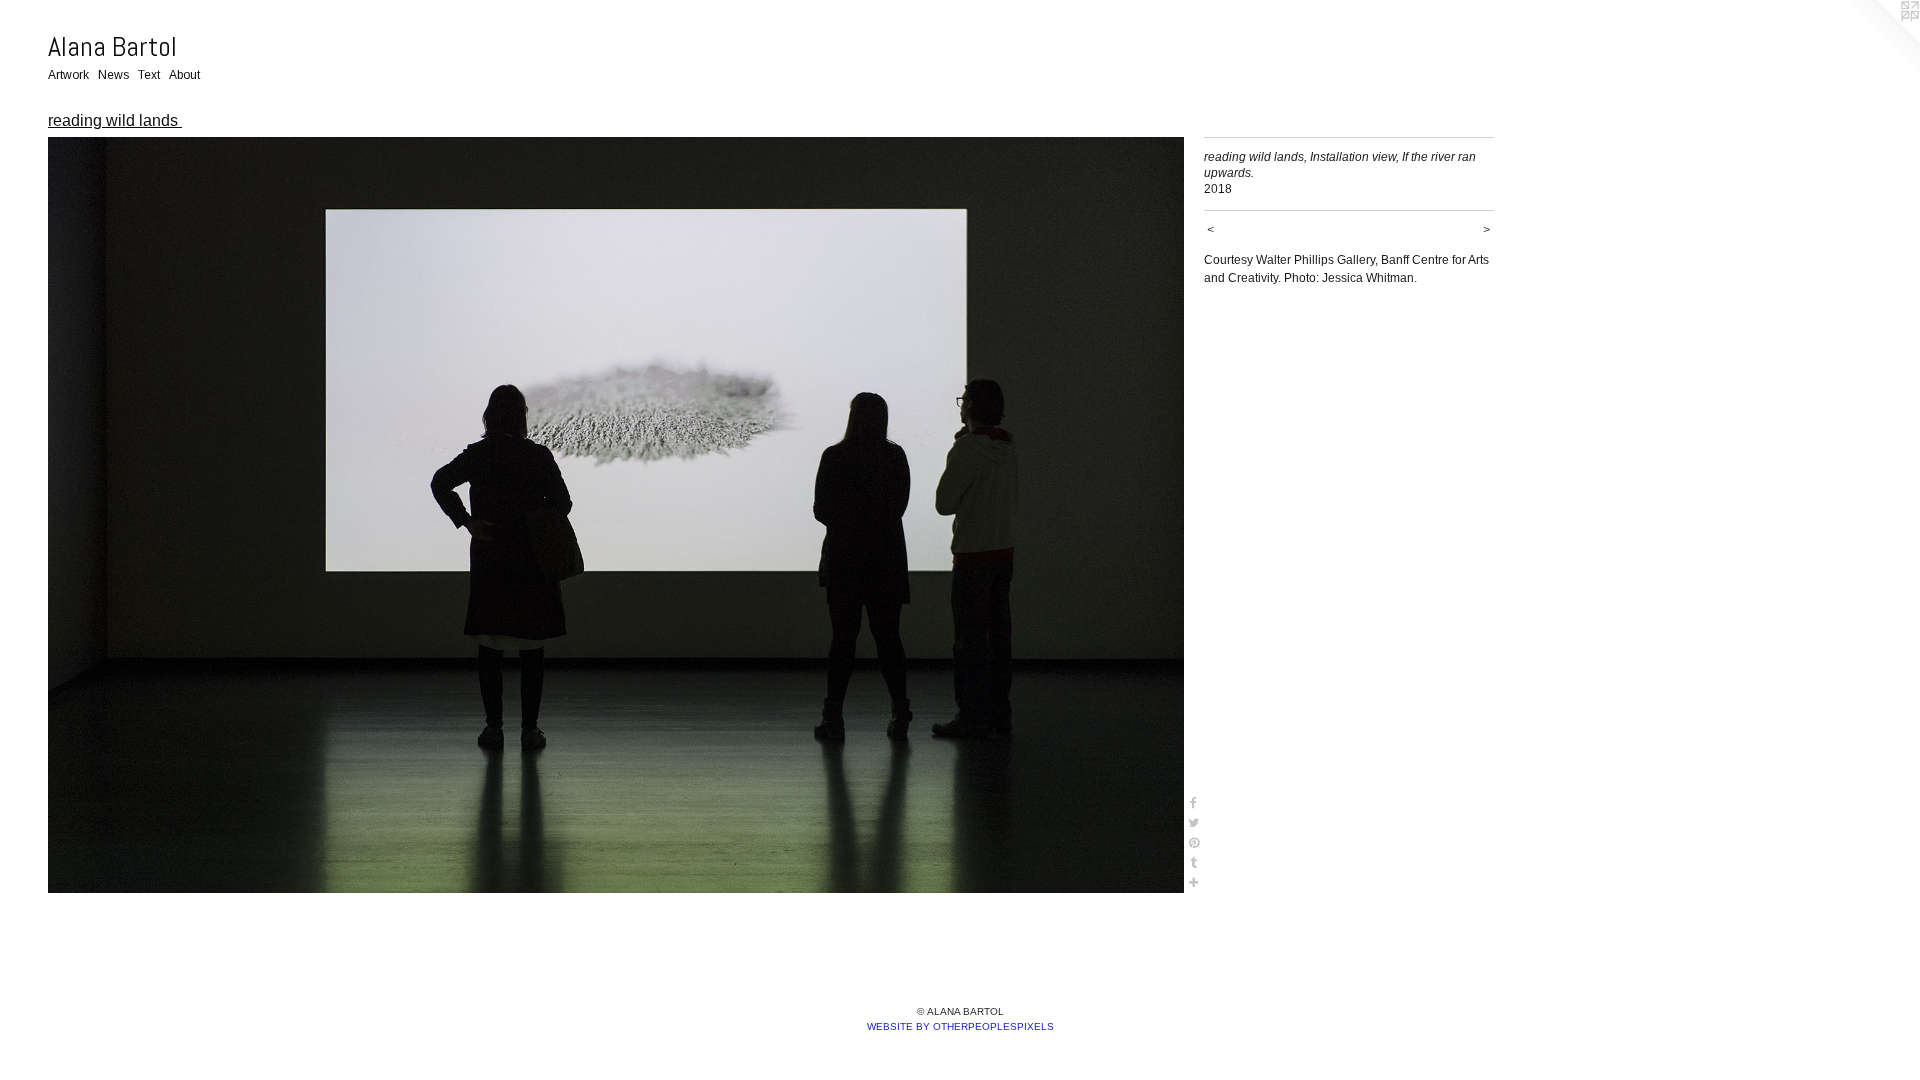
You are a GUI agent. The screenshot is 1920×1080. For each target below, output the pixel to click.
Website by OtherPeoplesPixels (960, 1026)
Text (149, 75)
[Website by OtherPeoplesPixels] (1880, 40)
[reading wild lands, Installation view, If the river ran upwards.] (616, 515)
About (184, 75)
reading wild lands (115, 120)
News (113, 75)
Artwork (68, 75)
